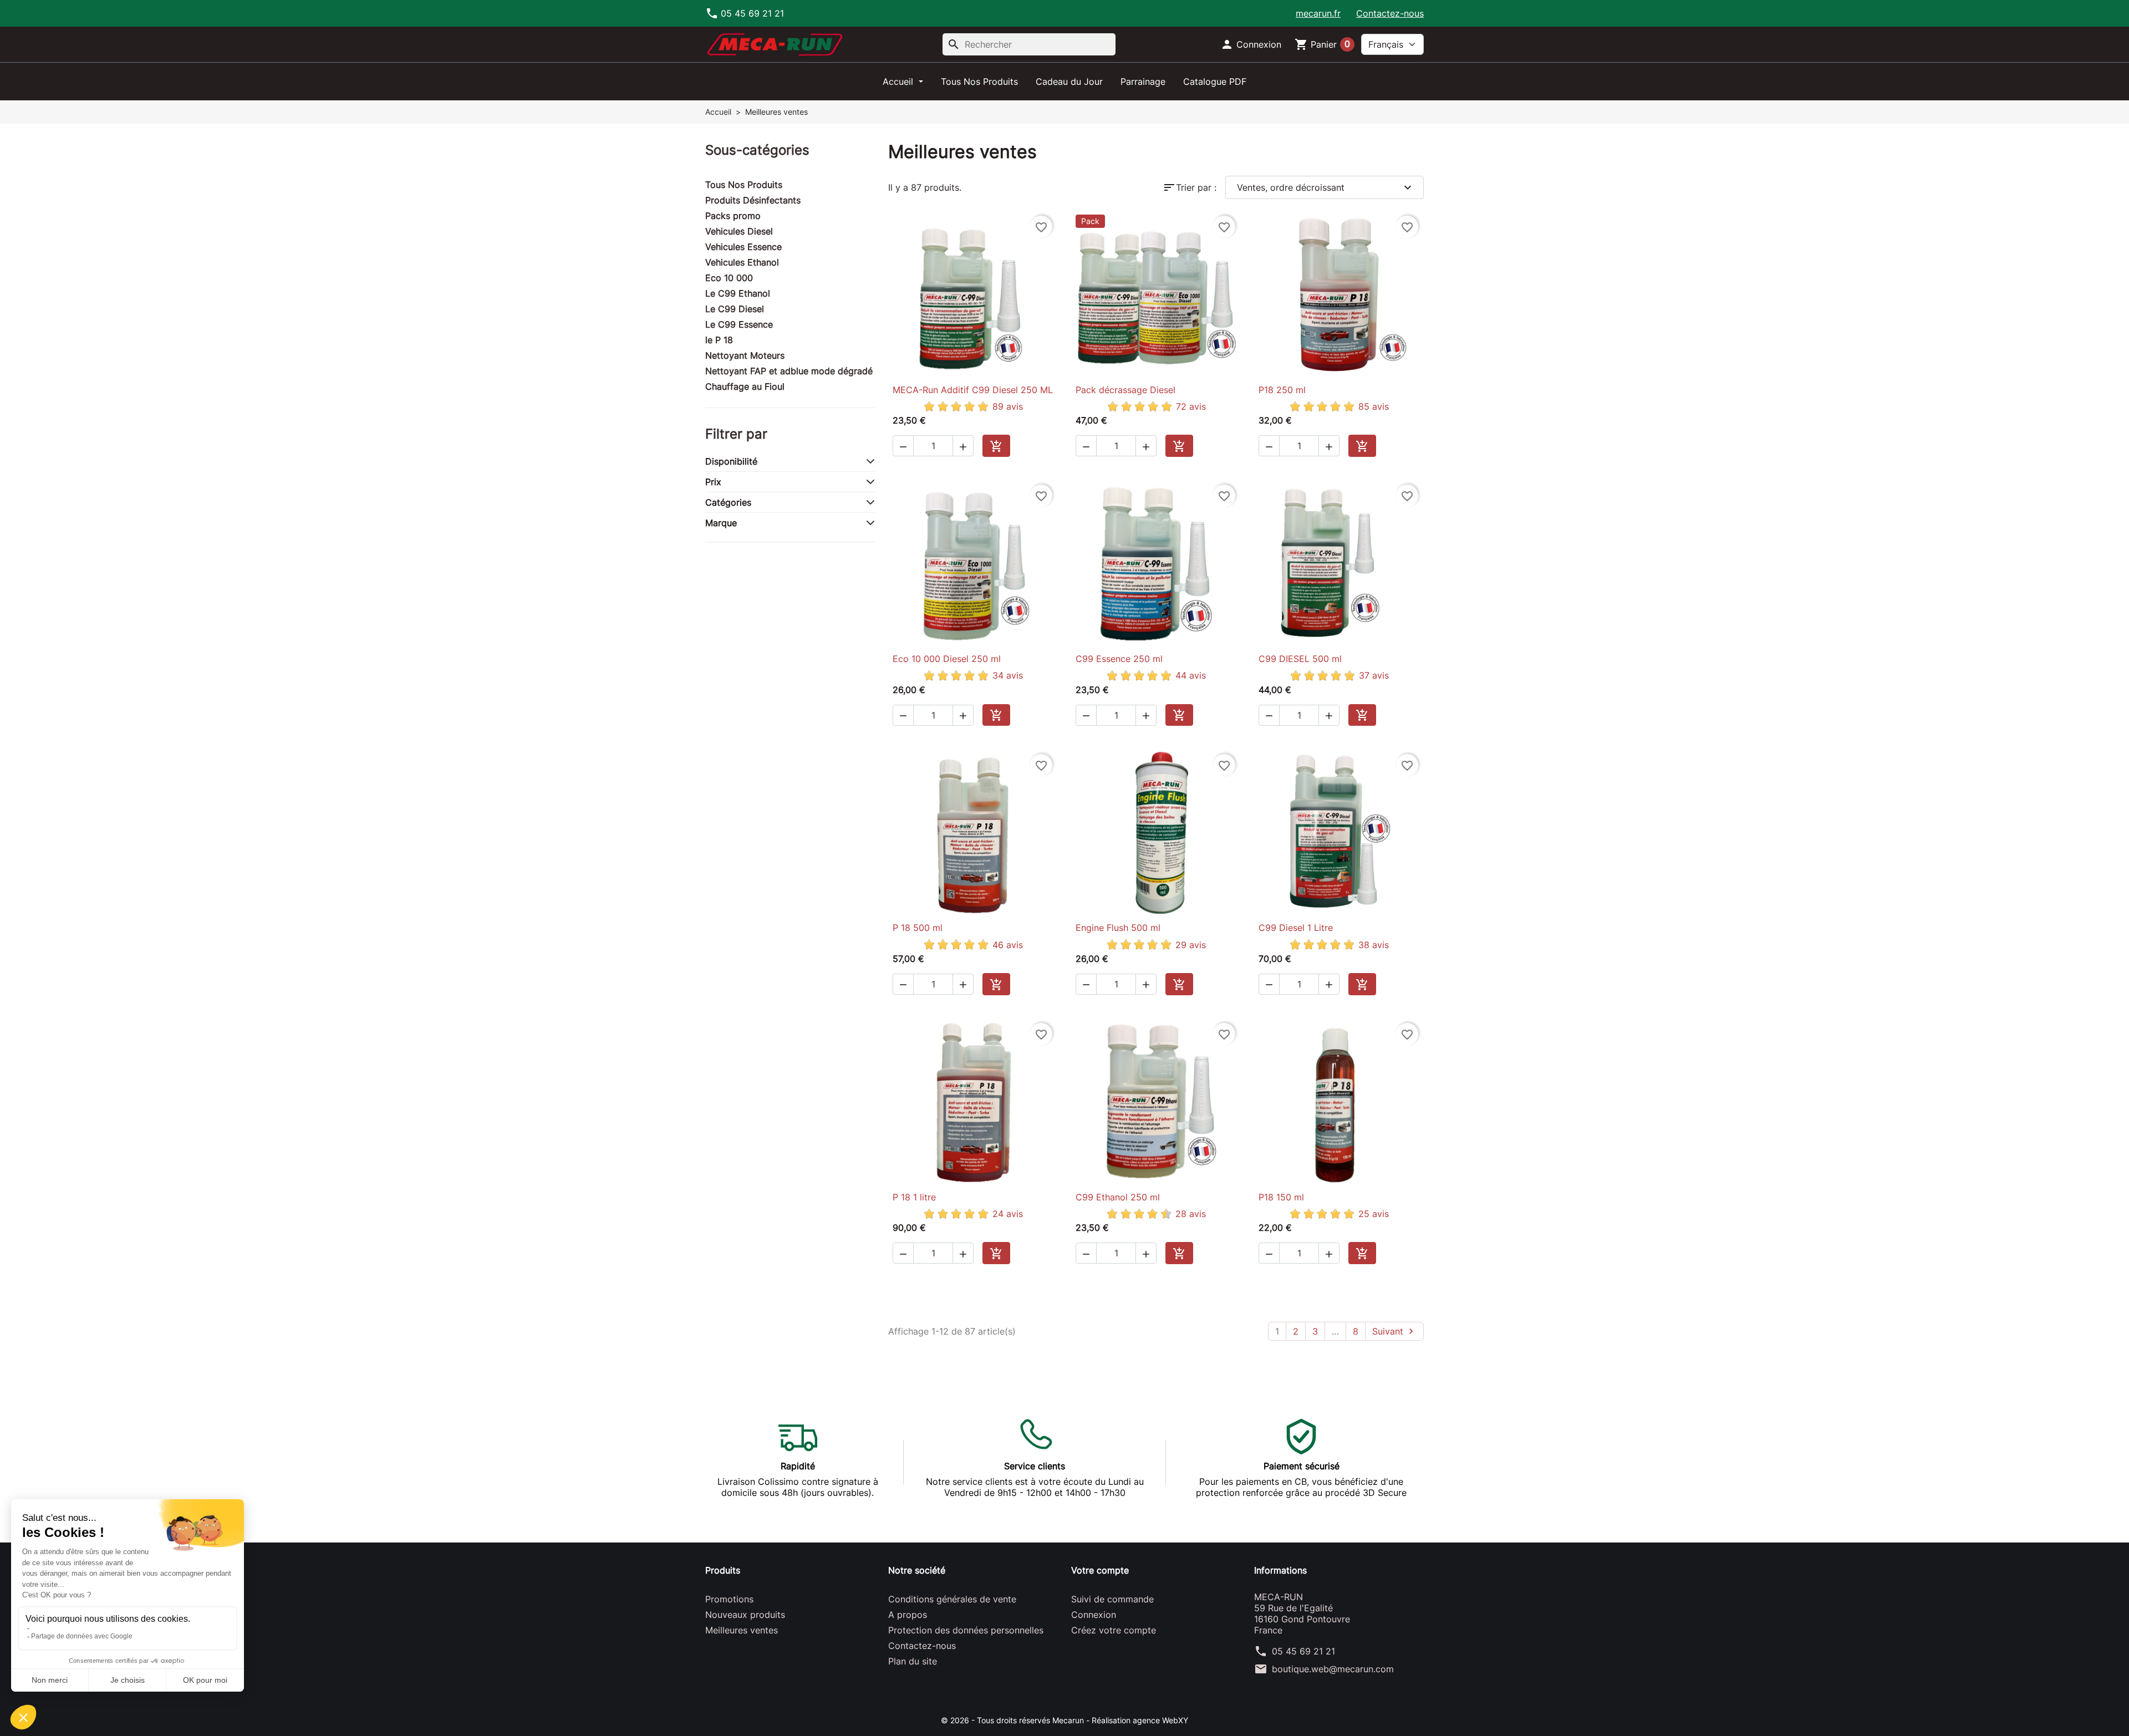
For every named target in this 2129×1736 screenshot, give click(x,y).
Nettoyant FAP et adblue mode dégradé (789, 371)
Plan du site (913, 1661)
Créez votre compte (1114, 1630)
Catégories (728, 502)
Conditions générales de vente (952, 1599)
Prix (713, 482)
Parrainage (1143, 82)
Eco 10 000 (729, 278)
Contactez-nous (1390, 13)
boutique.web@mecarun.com (1333, 1669)
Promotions (729, 1599)
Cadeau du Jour (1069, 82)
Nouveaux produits (745, 1615)
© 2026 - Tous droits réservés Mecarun (1013, 1720)
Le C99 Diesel (735, 309)
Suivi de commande (1112, 1599)
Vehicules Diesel (739, 231)
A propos (908, 1615)
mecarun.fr (1318, 13)
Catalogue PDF (1215, 82)
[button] (1251, 44)
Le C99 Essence (739, 324)
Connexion (1094, 1615)
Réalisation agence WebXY (1140, 1720)
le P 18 (719, 340)
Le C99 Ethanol (738, 293)
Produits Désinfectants (753, 200)
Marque (721, 523)
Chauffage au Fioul (745, 386)
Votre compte (1100, 1570)
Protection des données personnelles (966, 1630)
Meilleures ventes (742, 1630)
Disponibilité (731, 461)
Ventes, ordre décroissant (1326, 187)
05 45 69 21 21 (1303, 1651)
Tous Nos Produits (979, 82)
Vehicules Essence (743, 247)
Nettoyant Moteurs (745, 355)
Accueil (899, 82)
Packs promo (733, 216)
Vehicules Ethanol (742, 262)
